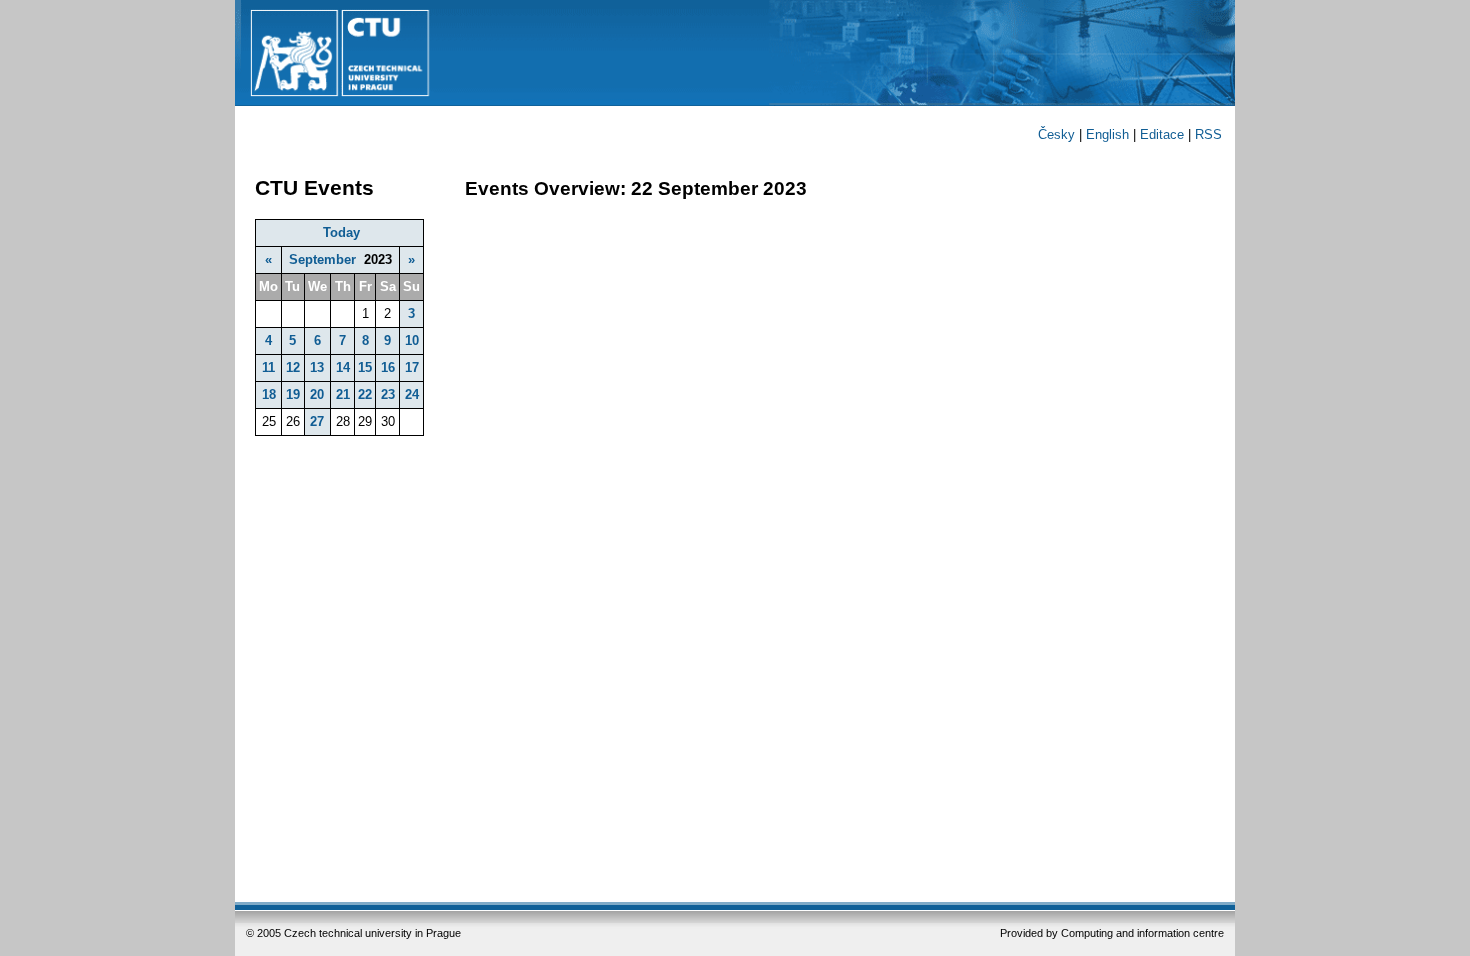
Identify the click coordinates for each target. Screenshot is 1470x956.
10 (412, 340)
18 (269, 394)
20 (317, 394)
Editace (1162, 134)
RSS (1208, 134)
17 (412, 367)
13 (317, 367)
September (322, 259)
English (1107, 134)
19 (293, 394)
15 (365, 367)
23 (388, 394)
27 (317, 421)
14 (343, 367)
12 (293, 367)
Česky (1056, 134)
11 (268, 367)
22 (365, 394)
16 (388, 367)
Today (341, 232)
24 (412, 394)
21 (343, 394)
